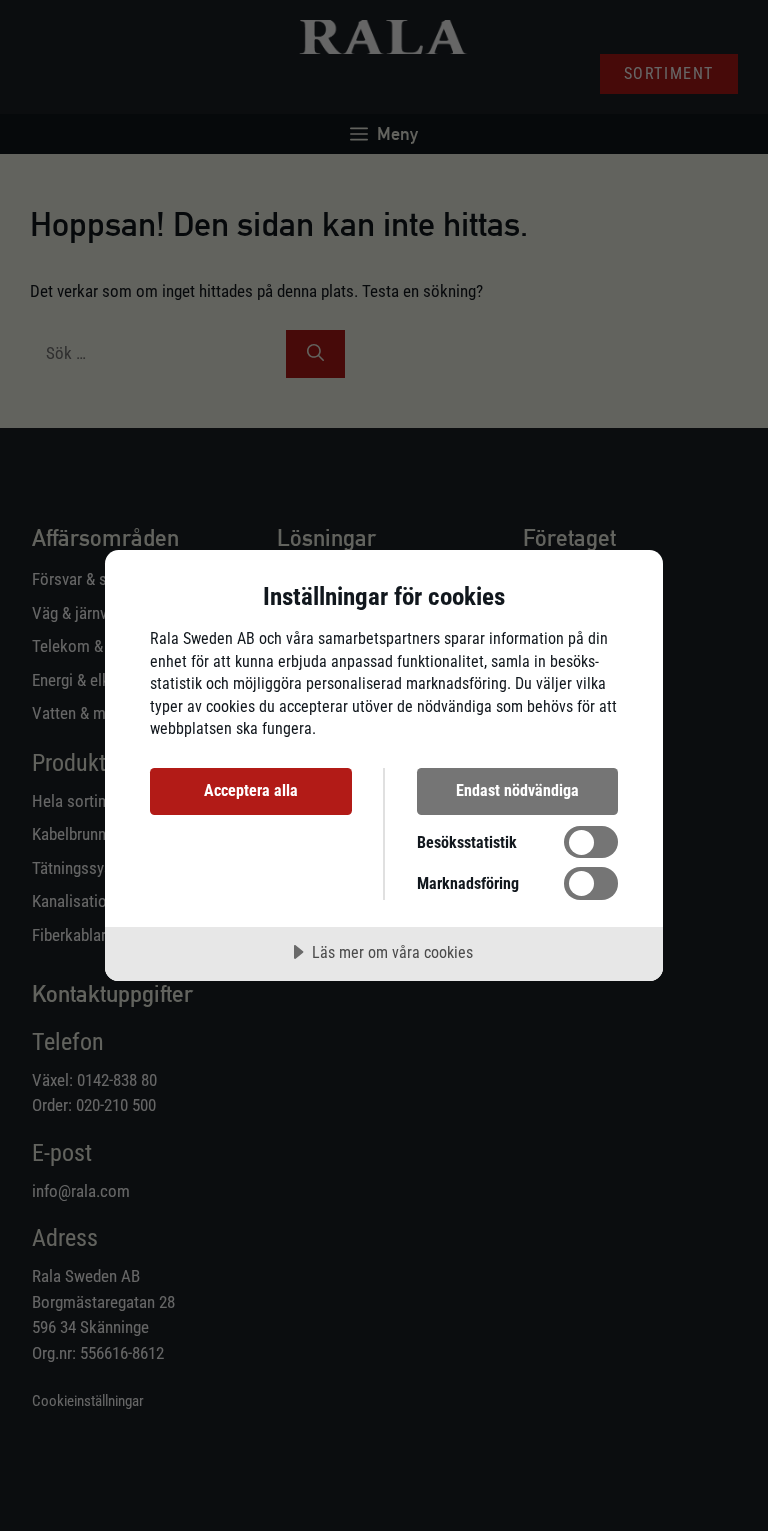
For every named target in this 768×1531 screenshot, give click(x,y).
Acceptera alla (251, 790)
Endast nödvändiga (517, 790)
